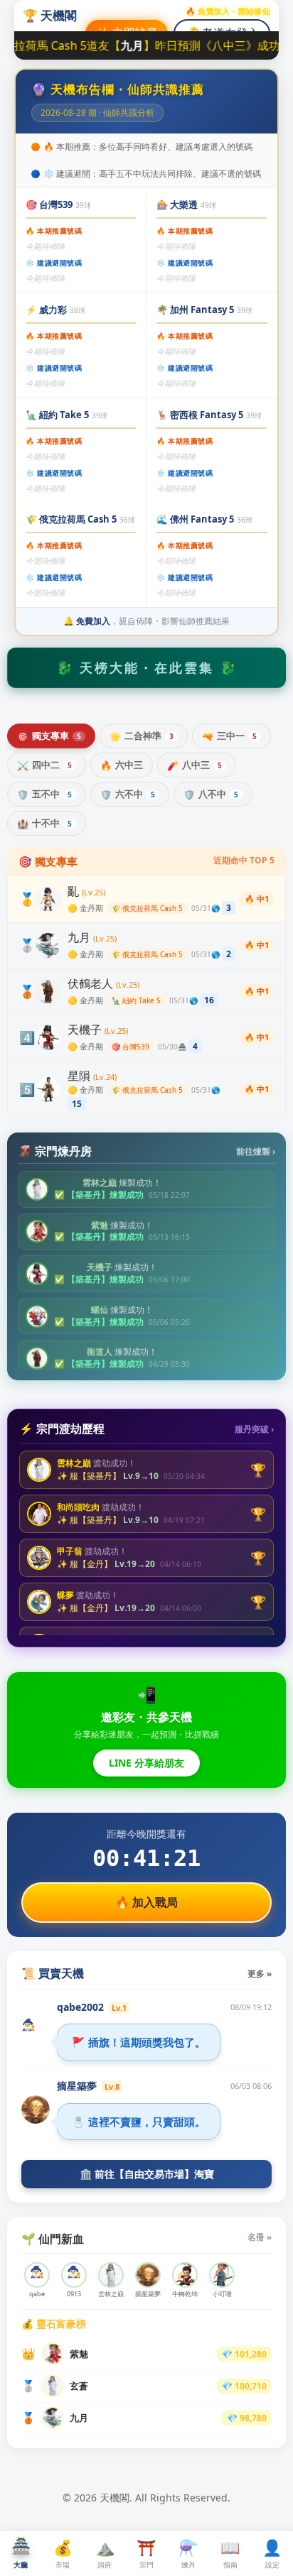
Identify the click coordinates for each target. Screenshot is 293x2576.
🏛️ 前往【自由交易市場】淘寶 (147, 2174)
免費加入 (93, 621)
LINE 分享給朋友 (146, 1763)
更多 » (260, 1974)
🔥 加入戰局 (146, 1902)
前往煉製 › (256, 1151)
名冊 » (260, 2237)
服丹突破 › (254, 1429)
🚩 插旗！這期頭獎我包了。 (139, 2042)
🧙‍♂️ (28, 2024)
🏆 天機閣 (50, 15)
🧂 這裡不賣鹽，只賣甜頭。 (139, 2122)
